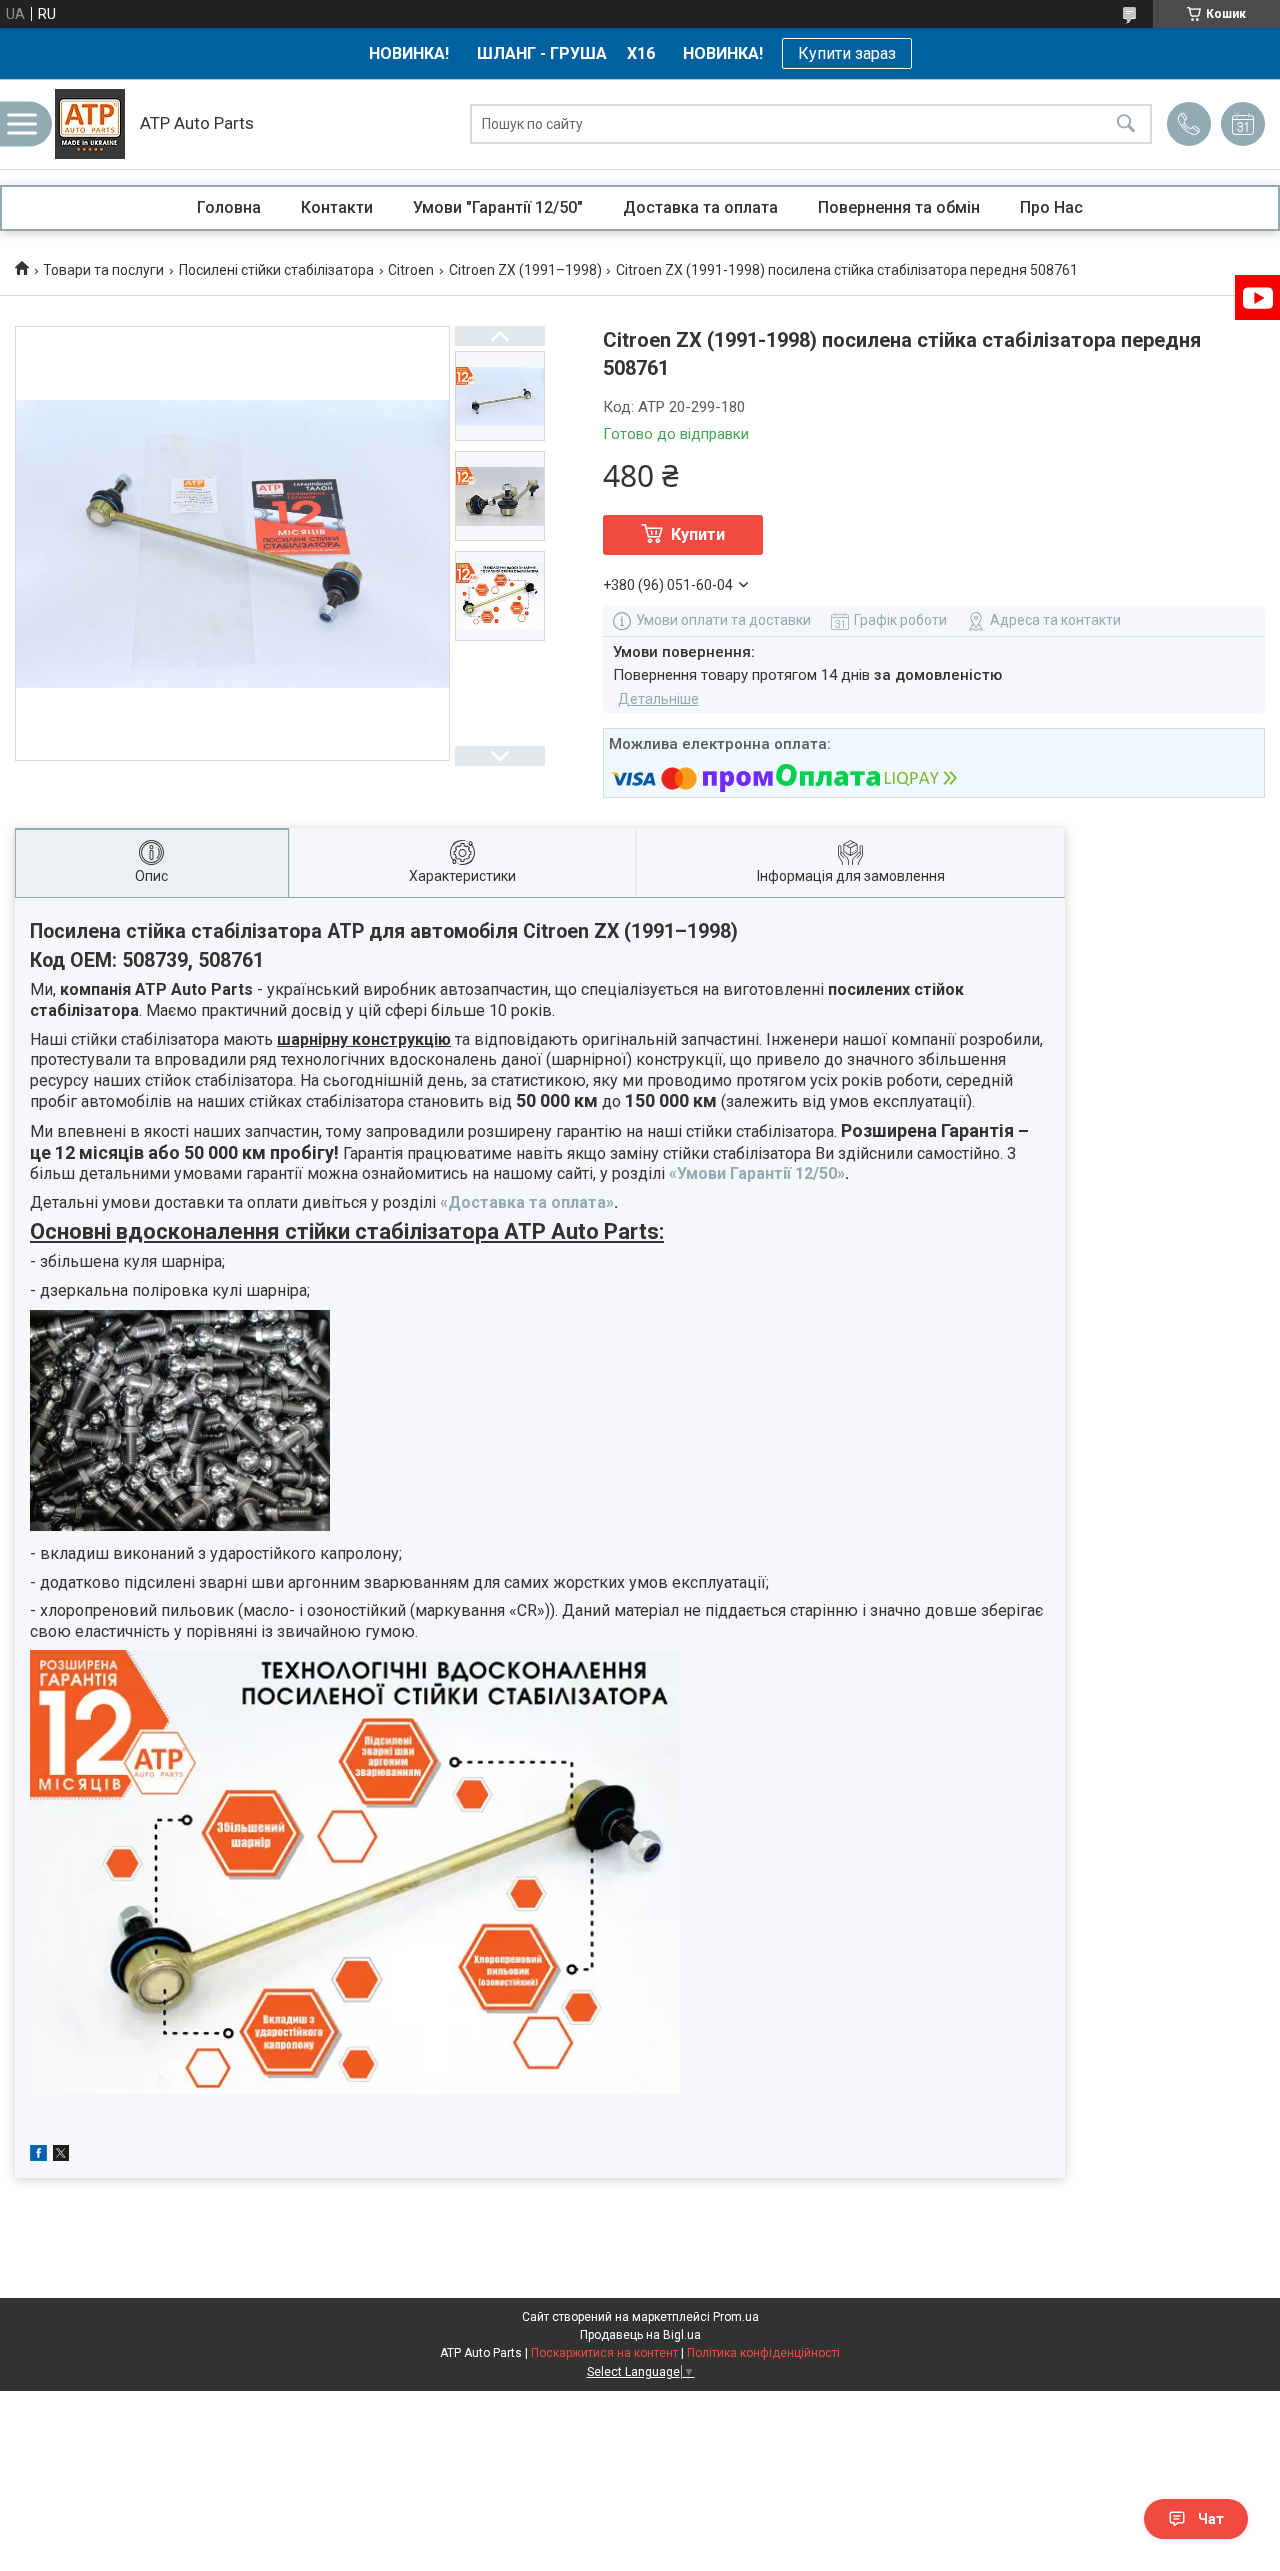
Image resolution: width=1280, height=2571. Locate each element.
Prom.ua (736, 2317)
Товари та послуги (103, 270)
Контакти (337, 207)
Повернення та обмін (899, 207)
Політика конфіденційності (763, 2353)
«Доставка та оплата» (527, 1202)
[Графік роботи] (1243, 124)
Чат (1211, 2519)
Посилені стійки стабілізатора (276, 270)
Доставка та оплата (700, 207)
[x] (61, 2156)
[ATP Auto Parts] (90, 124)
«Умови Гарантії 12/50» (757, 1173)
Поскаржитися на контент (604, 2353)
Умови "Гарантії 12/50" (498, 207)
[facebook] (38, 2156)
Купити (698, 534)
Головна (229, 207)
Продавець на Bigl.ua (640, 2335)
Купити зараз (847, 53)
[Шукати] (1126, 124)
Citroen (411, 270)
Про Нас (1051, 207)
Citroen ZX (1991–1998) (525, 270)
